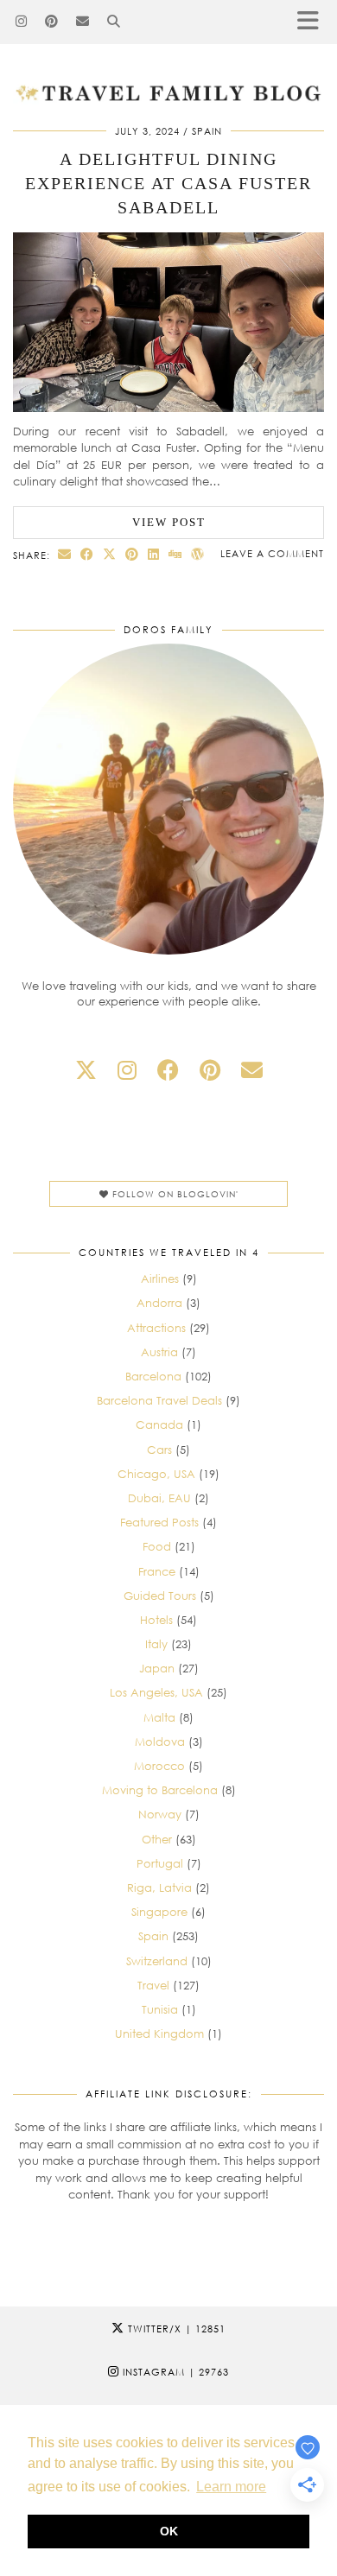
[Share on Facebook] (87, 554)
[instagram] (127, 1070)
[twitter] (86, 1070)
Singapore (159, 1912)
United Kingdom (159, 2034)
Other (157, 1839)
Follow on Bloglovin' (174, 1194)
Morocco (159, 1766)
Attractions (156, 1328)
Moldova (160, 1742)
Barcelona (153, 1376)
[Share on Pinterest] (132, 554)
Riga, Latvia (159, 1888)
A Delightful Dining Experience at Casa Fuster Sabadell (168, 183)
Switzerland (157, 1961)
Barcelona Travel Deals (159, 1400)
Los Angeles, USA (156, 1692)
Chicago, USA (156, 1474)
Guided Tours (160, 1596)
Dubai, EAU (159, 1498)
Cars (159, 1450)
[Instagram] (22, 22)
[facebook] (168, 1070)
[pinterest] (210, 1070)
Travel (153, 1985)
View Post (169, 522)
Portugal (160, 1863)
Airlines (160, 1278)
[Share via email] (65, 554)
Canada (159, 1424)
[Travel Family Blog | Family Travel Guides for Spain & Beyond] (168, 52)
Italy (156, 1644)
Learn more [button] (231, 2487)
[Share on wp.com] (198, 554)
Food (157, 1546)
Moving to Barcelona (160, 1790)
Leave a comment (272, 553)
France (157, 1571)
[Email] (83, 22)
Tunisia (160, 2009)
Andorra (159, 1303)
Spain (207, 131)
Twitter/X (175, 2329)
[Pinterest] (52, 22)
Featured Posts (159, 1522)
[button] (314, 22)
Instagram (174, 2372)
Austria (159, 1352)
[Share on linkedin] (154, 554)
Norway (160, 1814)
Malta (159, 1717)
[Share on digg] (175, 554)
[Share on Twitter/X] (110, 554)
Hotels (156, 1620)
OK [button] (169, 2531)
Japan (157, 1668)
